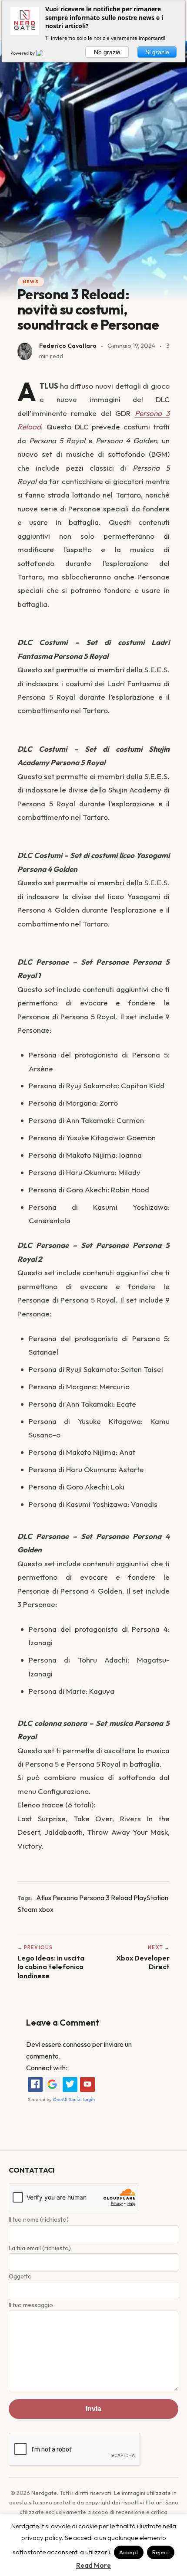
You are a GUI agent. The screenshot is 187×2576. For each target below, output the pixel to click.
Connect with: (47, 2068)
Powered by (23, 53)
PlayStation (151, 1898)
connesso (77, 2044)
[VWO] (45, 53)
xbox (46, 1909)
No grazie (107, 52)
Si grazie (157, 52)
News (31, 282)
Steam (27, 1909)
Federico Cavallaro (68, 346)
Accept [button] (129, 2552)
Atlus (44, 1898)
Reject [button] (161, 2552)
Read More (93, 2565)
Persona (65, 1898)
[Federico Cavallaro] (25, 351)
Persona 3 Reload (106, 1898)
